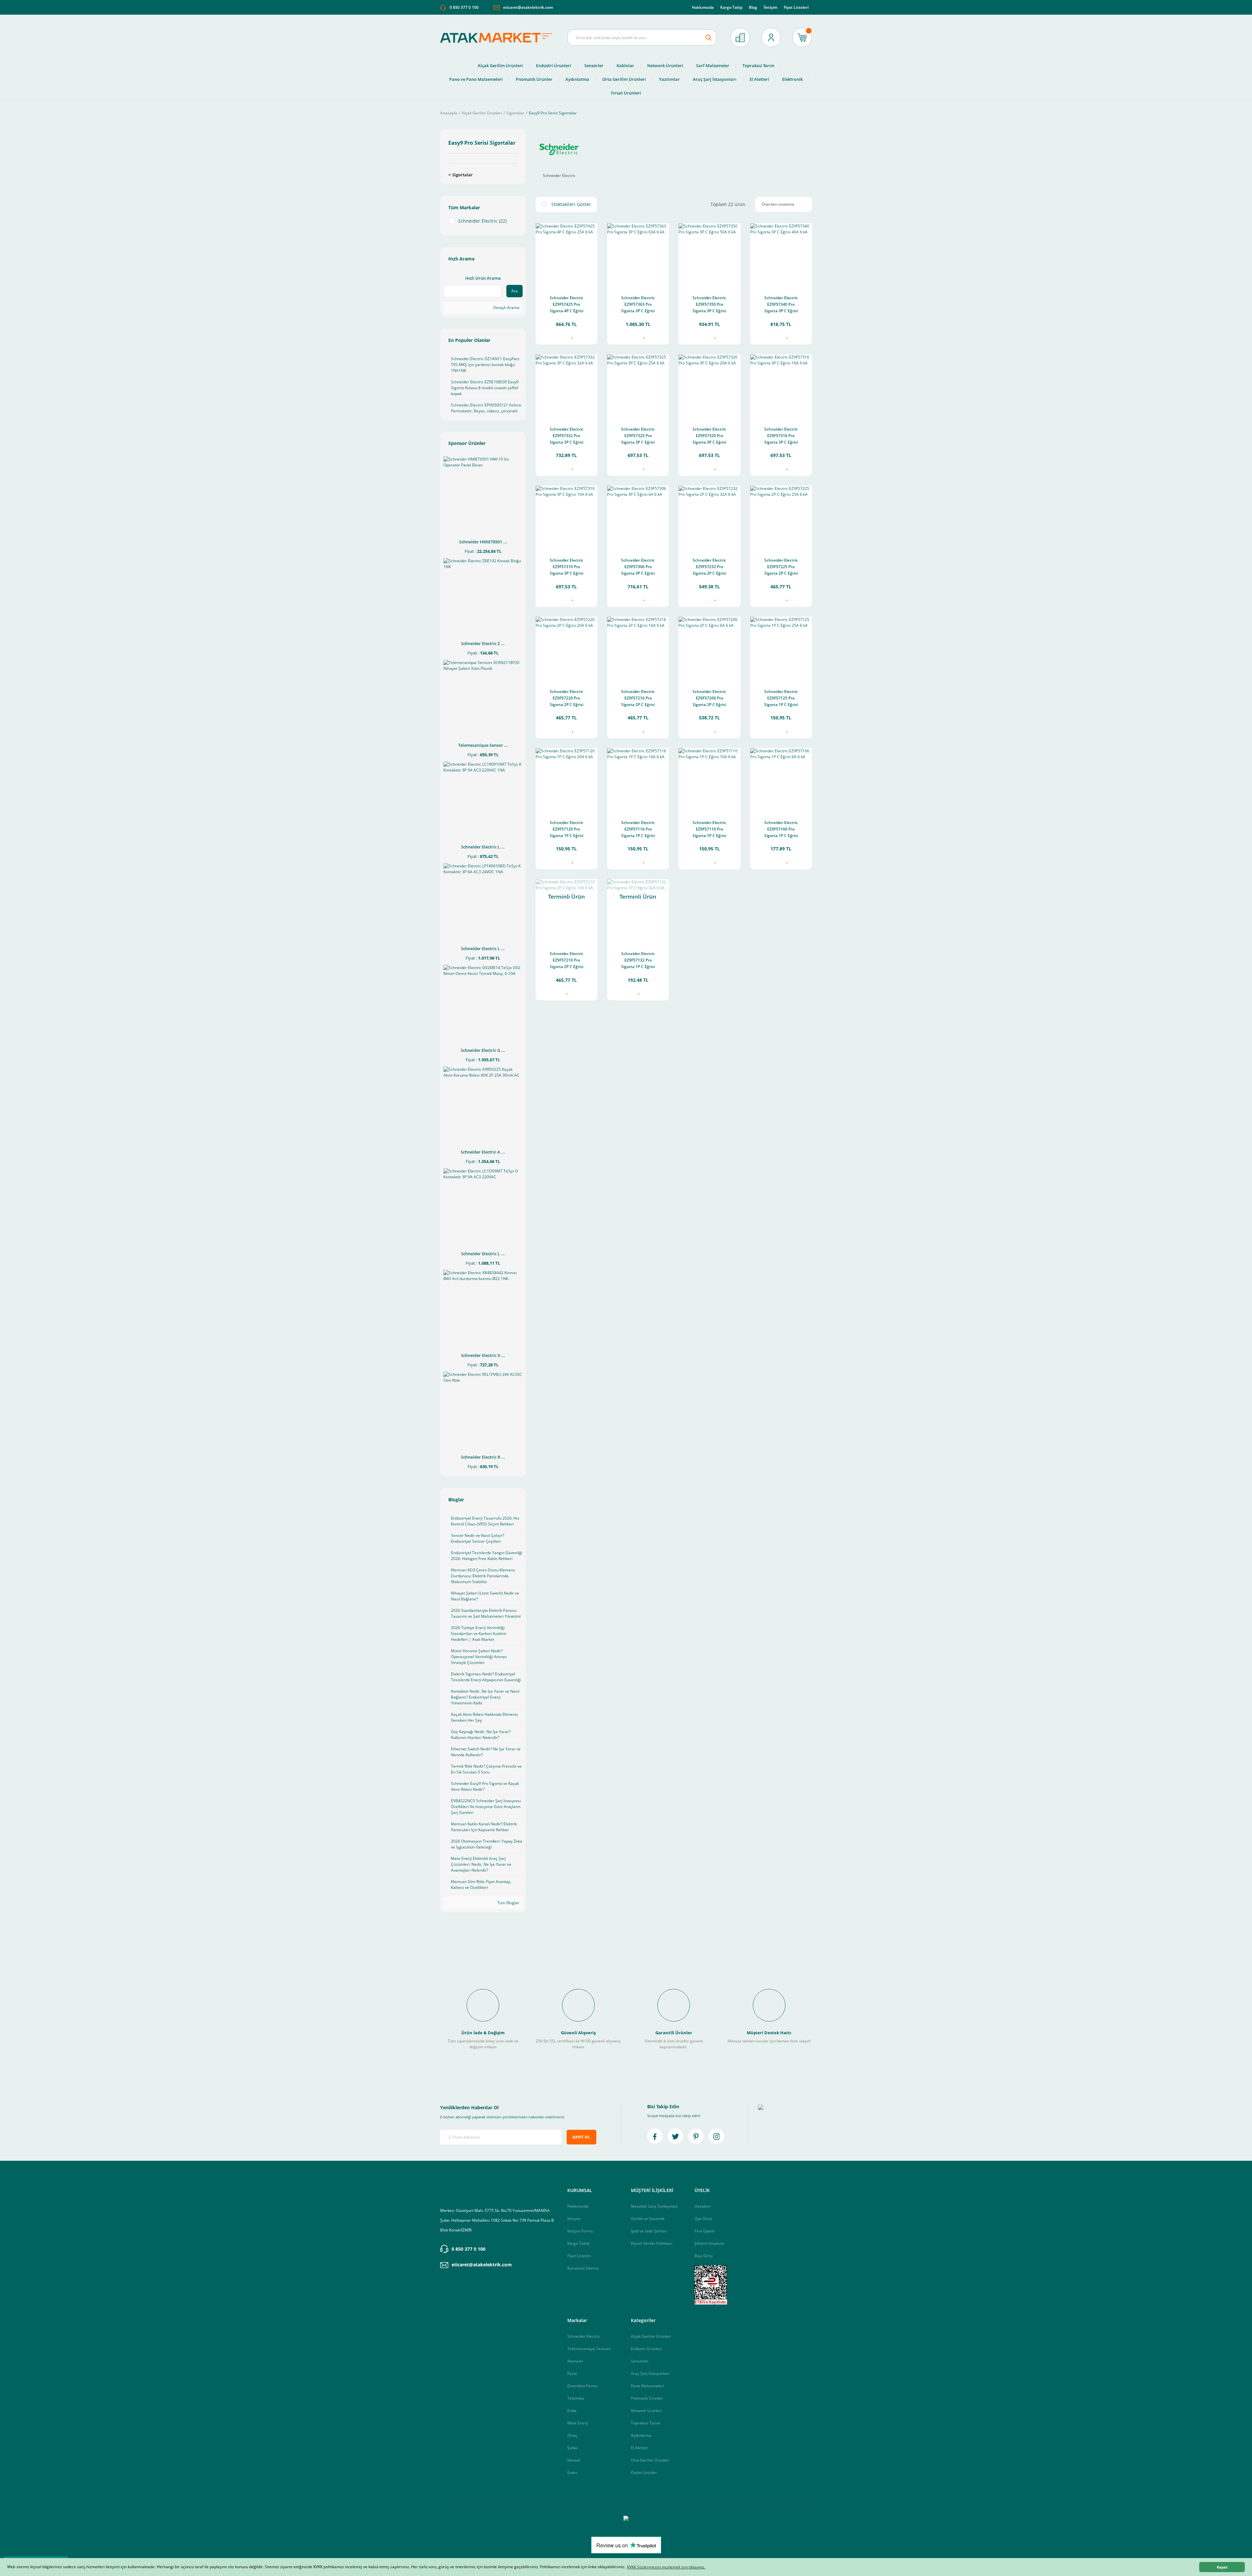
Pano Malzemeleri (647, 2386)
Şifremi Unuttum (709, 2243)
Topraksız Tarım (646, 2423)
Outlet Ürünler (644, 2473)
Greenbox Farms (582, 2386)
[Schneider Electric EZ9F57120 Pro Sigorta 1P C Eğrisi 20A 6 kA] (566, 779)
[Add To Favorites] (572, 336)
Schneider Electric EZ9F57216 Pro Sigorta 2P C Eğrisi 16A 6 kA (638, 699)
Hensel (574, 2460)
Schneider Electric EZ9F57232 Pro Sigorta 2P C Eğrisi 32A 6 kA (709, 567)
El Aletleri (640, 2448)
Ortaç (572, 2435)
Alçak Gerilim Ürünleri (651, 2336)
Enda (572, 2411)
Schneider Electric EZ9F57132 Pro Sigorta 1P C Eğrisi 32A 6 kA (638, 961)
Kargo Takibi (579, 2243)
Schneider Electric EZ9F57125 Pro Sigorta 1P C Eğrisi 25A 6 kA (781, 699)
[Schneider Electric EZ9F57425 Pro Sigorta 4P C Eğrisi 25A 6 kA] (566, 254)
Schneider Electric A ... (483, 1152)
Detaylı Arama (506, 308)
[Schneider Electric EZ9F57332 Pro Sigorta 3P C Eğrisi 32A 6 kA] (566, 385)
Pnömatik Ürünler (647, 2398)
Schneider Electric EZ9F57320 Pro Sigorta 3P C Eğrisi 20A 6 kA (709, 436)
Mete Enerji (578, 2423)
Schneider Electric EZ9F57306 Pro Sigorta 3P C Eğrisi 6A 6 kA (638, 567)
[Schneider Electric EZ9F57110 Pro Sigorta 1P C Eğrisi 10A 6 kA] (709, 779)
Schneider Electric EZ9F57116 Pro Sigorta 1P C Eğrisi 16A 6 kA (638, 830)
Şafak (572, 2448)
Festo (572, 2373)
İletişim (770, 7)
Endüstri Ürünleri (646, 2349)
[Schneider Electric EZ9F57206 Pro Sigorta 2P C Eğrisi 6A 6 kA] (709, 648)
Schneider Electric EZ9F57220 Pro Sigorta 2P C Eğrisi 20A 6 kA (566, 699)
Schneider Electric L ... (483, 847)
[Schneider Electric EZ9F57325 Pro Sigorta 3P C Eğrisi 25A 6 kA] (638, 385)
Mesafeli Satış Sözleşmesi (654, 2206)
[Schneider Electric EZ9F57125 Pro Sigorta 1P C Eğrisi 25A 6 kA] (781, 648)
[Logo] (499, 38)
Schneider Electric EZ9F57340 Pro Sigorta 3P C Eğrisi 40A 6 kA (781, 305)
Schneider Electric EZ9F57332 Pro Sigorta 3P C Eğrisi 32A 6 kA (566, 436)
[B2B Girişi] (740, 37)
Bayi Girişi (704, 2256)
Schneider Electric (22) (482, 221)
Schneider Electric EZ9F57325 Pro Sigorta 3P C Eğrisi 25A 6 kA (638, 436)
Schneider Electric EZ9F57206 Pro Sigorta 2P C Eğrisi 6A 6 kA (709, 699)
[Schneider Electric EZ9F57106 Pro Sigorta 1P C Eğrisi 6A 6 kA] (781, 779)
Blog (753, 7)
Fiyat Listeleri (796, 7)
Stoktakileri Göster (571, 204)
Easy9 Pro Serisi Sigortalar (553, 113)
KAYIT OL (581, 2137)
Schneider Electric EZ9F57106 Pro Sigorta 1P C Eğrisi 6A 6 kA (781, 830)
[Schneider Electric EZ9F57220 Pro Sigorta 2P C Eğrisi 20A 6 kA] (566, 648)
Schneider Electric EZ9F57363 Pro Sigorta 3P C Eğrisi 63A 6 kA (638, 305)
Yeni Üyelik (704, 2231)
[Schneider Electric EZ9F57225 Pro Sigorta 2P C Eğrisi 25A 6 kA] (781, 516)
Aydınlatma (641, 2435)
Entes (572, 2473)
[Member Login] (771, 37)
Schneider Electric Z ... (483, 643)
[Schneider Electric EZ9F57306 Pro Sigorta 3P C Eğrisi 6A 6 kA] (638, 516)
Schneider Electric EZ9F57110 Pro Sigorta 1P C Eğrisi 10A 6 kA (709, 830)
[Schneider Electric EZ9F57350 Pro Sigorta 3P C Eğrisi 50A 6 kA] (709, 254)
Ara (514, 291)
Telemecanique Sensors (589, 2349)
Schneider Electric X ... (483, 1355)
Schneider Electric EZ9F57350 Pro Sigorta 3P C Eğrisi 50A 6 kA (709, 305)
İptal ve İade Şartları (649, 2231)
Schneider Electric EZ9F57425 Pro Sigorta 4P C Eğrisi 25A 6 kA (566, 305)
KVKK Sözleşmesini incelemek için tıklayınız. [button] (666, 2567)
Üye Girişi (703, 2219)
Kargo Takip (731, 7)
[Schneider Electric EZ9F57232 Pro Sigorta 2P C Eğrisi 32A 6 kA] (709, 516)
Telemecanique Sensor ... (483, 745)
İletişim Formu (580, 2231)
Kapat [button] (1222, 2567)
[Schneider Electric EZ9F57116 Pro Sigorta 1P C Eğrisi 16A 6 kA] (638, 779)
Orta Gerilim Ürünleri (650, 2460)
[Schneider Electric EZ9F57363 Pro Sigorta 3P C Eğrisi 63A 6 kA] (638, 254)
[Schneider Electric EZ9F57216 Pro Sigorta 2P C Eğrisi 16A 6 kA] (638, 648)
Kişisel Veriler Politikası (652, 2243)
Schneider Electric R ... (483, 1457)
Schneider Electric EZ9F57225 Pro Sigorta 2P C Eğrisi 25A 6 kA (781, 567)
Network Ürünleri (647, 2411)
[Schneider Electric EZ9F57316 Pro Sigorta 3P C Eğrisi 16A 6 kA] (781, 385)
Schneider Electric (584, 2336)
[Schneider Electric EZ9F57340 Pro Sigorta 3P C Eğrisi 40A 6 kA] (781, 254)
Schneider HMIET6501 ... (483, 542)
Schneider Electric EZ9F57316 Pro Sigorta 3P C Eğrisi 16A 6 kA (781, 436)
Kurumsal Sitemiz (583, 2268)
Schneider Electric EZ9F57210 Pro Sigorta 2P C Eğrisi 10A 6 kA (566, 961)
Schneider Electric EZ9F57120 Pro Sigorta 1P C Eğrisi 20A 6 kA (566, 830)
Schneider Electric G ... (483, 1050)
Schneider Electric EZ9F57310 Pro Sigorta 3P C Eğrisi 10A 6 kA (566, 567)
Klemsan (575, 2361)
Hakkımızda (703, 7)
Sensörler (640, 2361)
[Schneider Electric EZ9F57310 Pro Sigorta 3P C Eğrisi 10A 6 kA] (566, 516)
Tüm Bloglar (508, 1903)
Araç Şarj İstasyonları (650, 2373)
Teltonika (576, 2398)
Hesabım (703, 2206)
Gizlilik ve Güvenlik (648, 2219)
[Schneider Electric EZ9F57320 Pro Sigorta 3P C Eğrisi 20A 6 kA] (709, 385)
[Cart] (802, 37)
